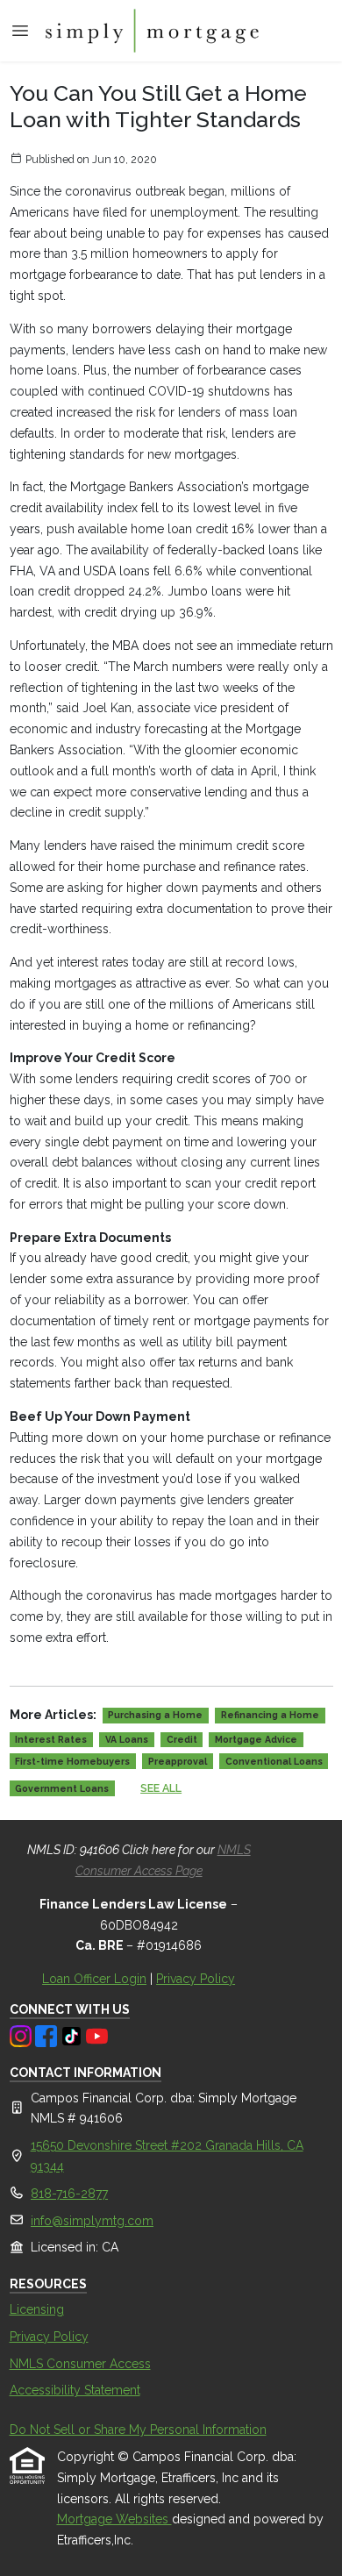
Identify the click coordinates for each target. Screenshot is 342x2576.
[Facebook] (48, 2035)
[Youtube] (97, 2035)
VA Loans (127, 1739)
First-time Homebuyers (72, 1761)
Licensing (37, 2309)
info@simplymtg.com (92, 2221)
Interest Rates (51, 1739)
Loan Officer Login (94, 1979)
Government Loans (62, 1788)
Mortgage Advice (256, 1739)
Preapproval (178, 1761)
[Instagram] (22, 2035)
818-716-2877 (69, 2194)
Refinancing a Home (270, 1715)
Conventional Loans (274, 1761)
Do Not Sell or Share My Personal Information (138, 2430)
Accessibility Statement (75, 2390)
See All (161, 1788)
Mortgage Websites (114, 2519)
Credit (182, 1739)
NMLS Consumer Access (80, 2364)
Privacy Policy (196, 1979)
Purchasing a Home (155, 1715)
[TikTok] (73, 2035)
